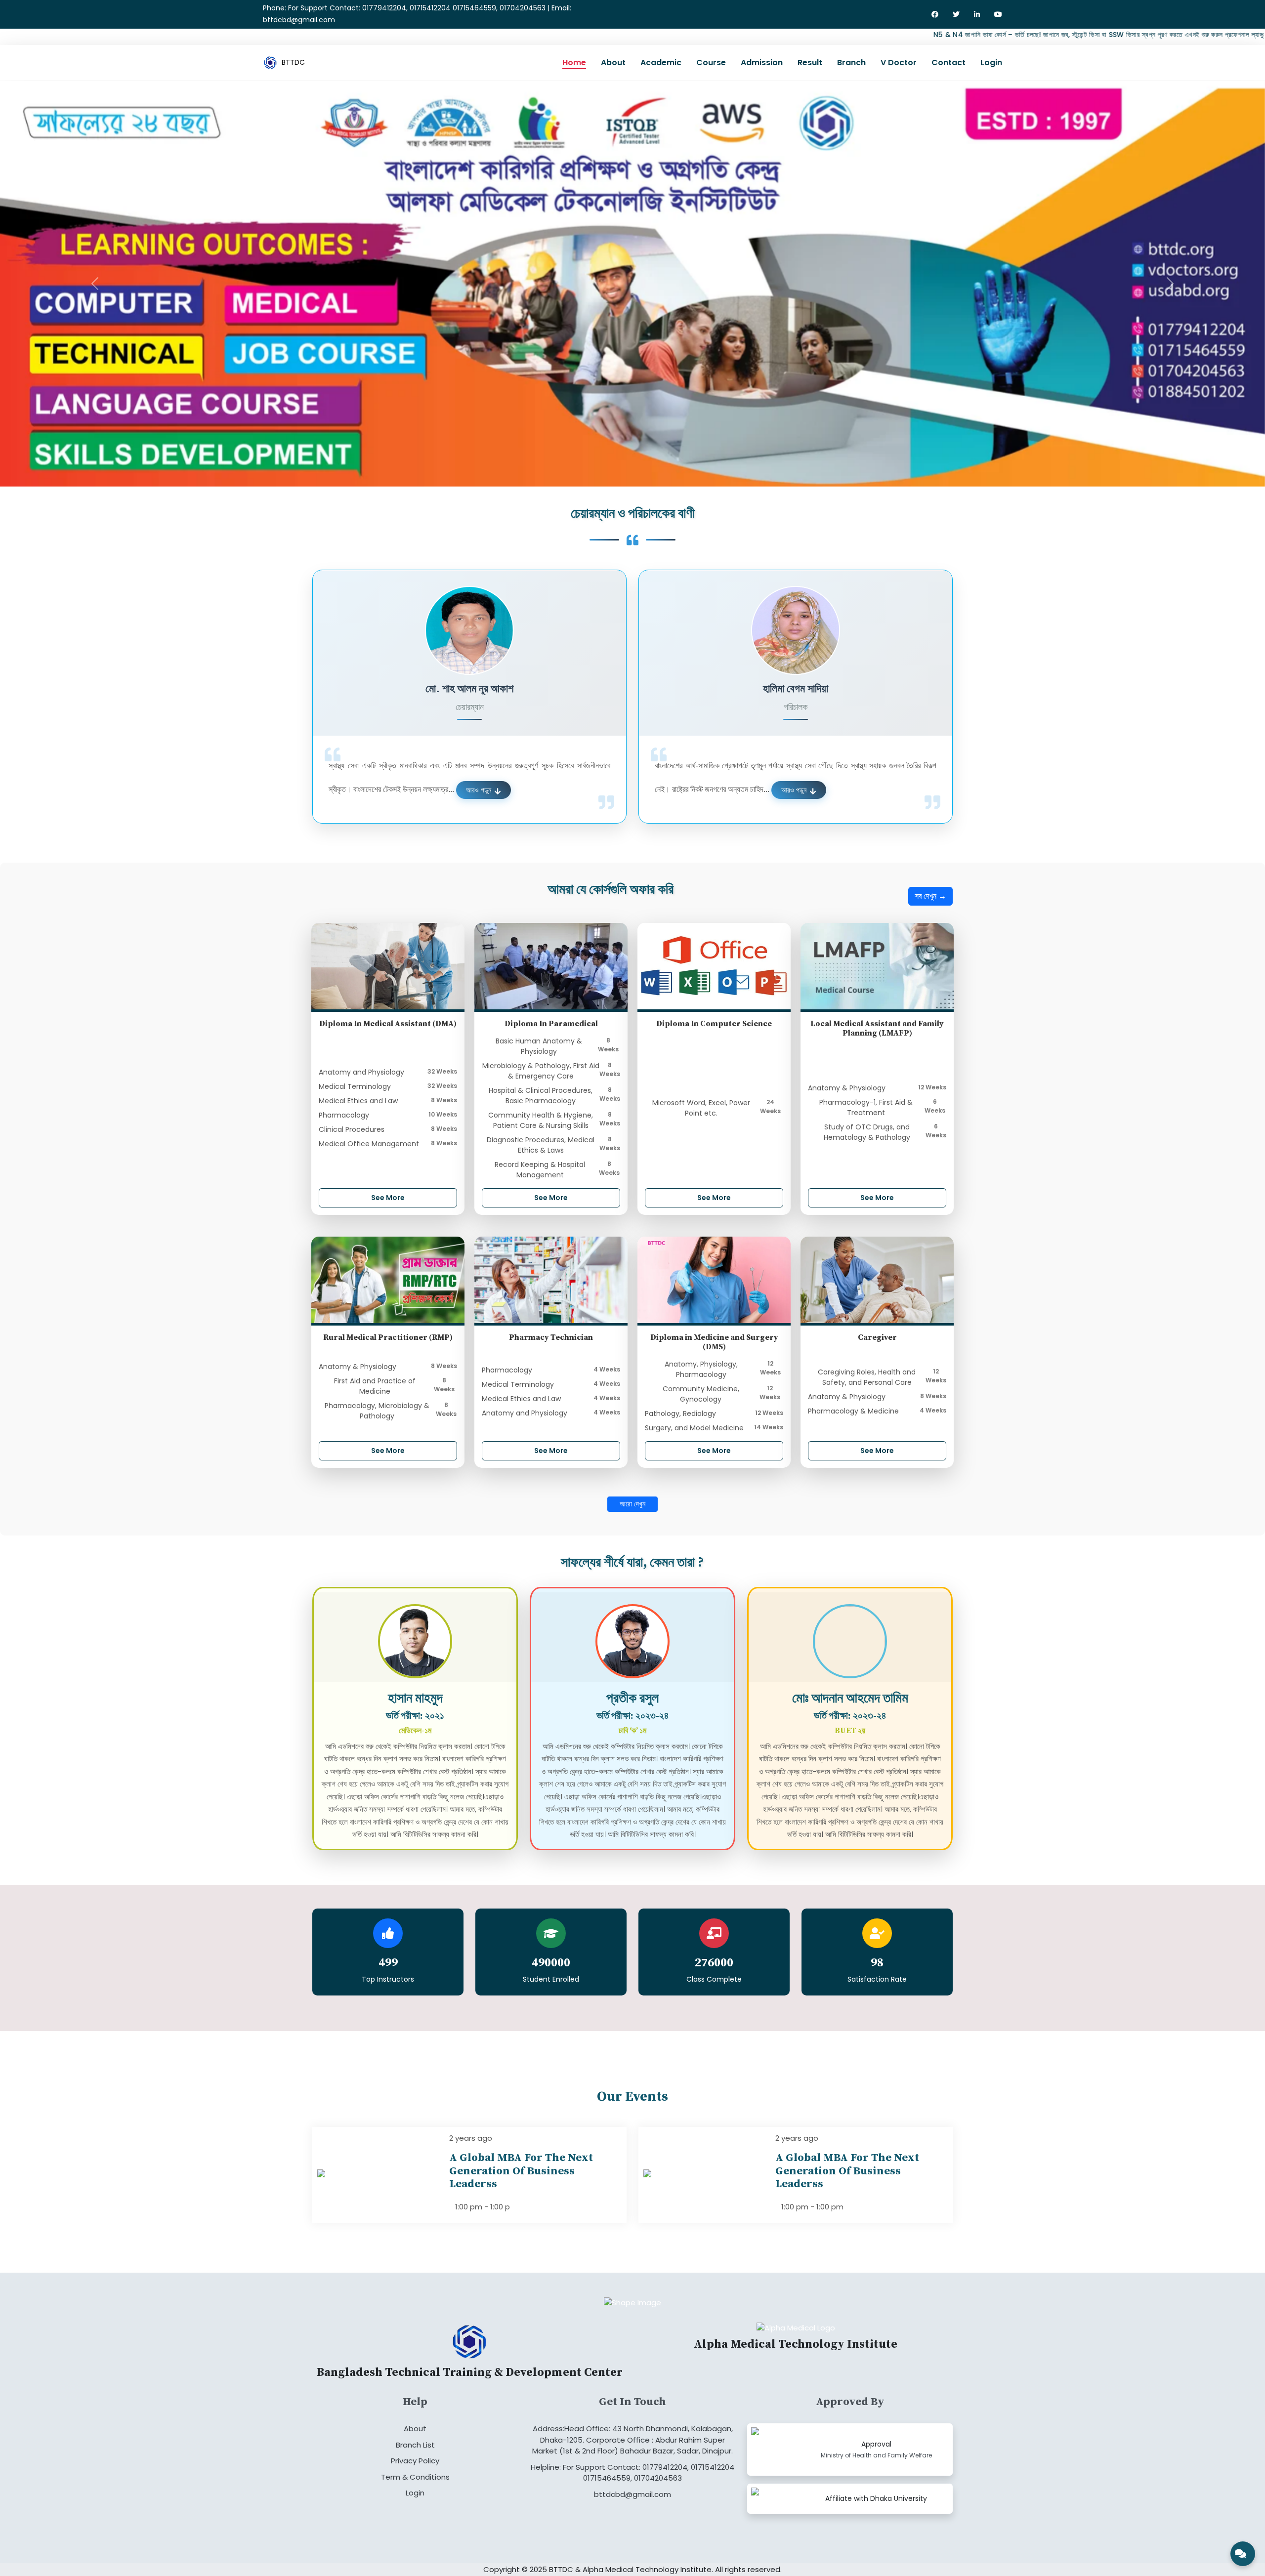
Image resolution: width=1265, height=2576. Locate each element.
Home (574, 63)
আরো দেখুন (632, 1497)
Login (991, 63)
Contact (949, 63)
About (613, 63)
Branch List (415, 2437)
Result (810, 63)
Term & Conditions (415, 2470)
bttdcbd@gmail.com (632, 2487)
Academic (661, 63)
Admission (762, 63)
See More (388, 1190)
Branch (851, 63)
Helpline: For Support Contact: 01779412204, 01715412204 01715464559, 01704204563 (632, 2465)
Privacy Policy (415, 2454)
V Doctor (899, 63)
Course (711, 63)
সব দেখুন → (930, 889)
